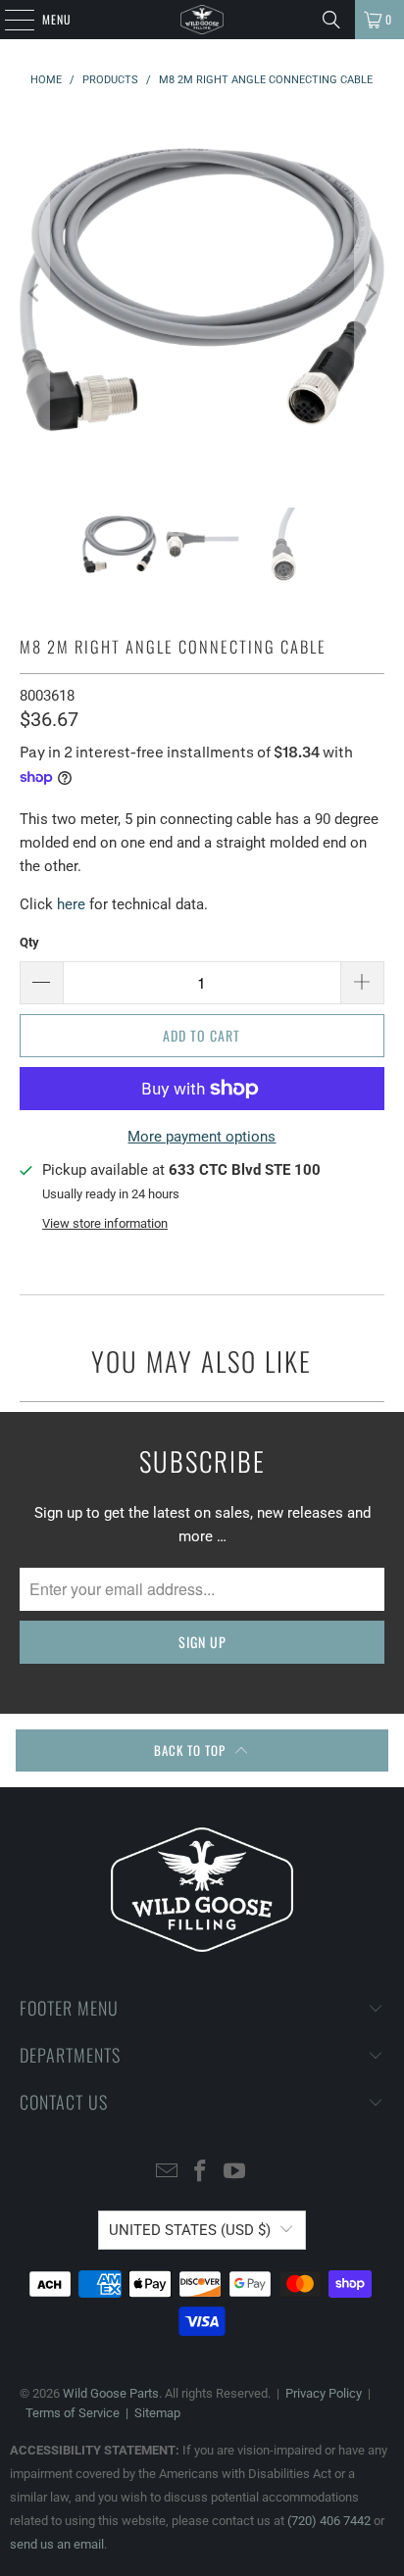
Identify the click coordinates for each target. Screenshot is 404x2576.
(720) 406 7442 (329, 2521)
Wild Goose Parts (111, 2393)
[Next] (370, 293)
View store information (105, 1223)
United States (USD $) (190, 2230)
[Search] (331, 20)
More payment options (202, 1137)
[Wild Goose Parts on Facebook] (201, 2173)
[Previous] (34, 293)
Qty (29, 942)
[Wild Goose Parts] (202, 20)
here (71, 904)
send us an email (57, 2544)
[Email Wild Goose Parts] (167, 2173)
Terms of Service (73, 2413)
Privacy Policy (324, 2393)
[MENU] (9, 20)
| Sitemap (150, 2413)
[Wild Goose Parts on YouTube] (235, 2173)
